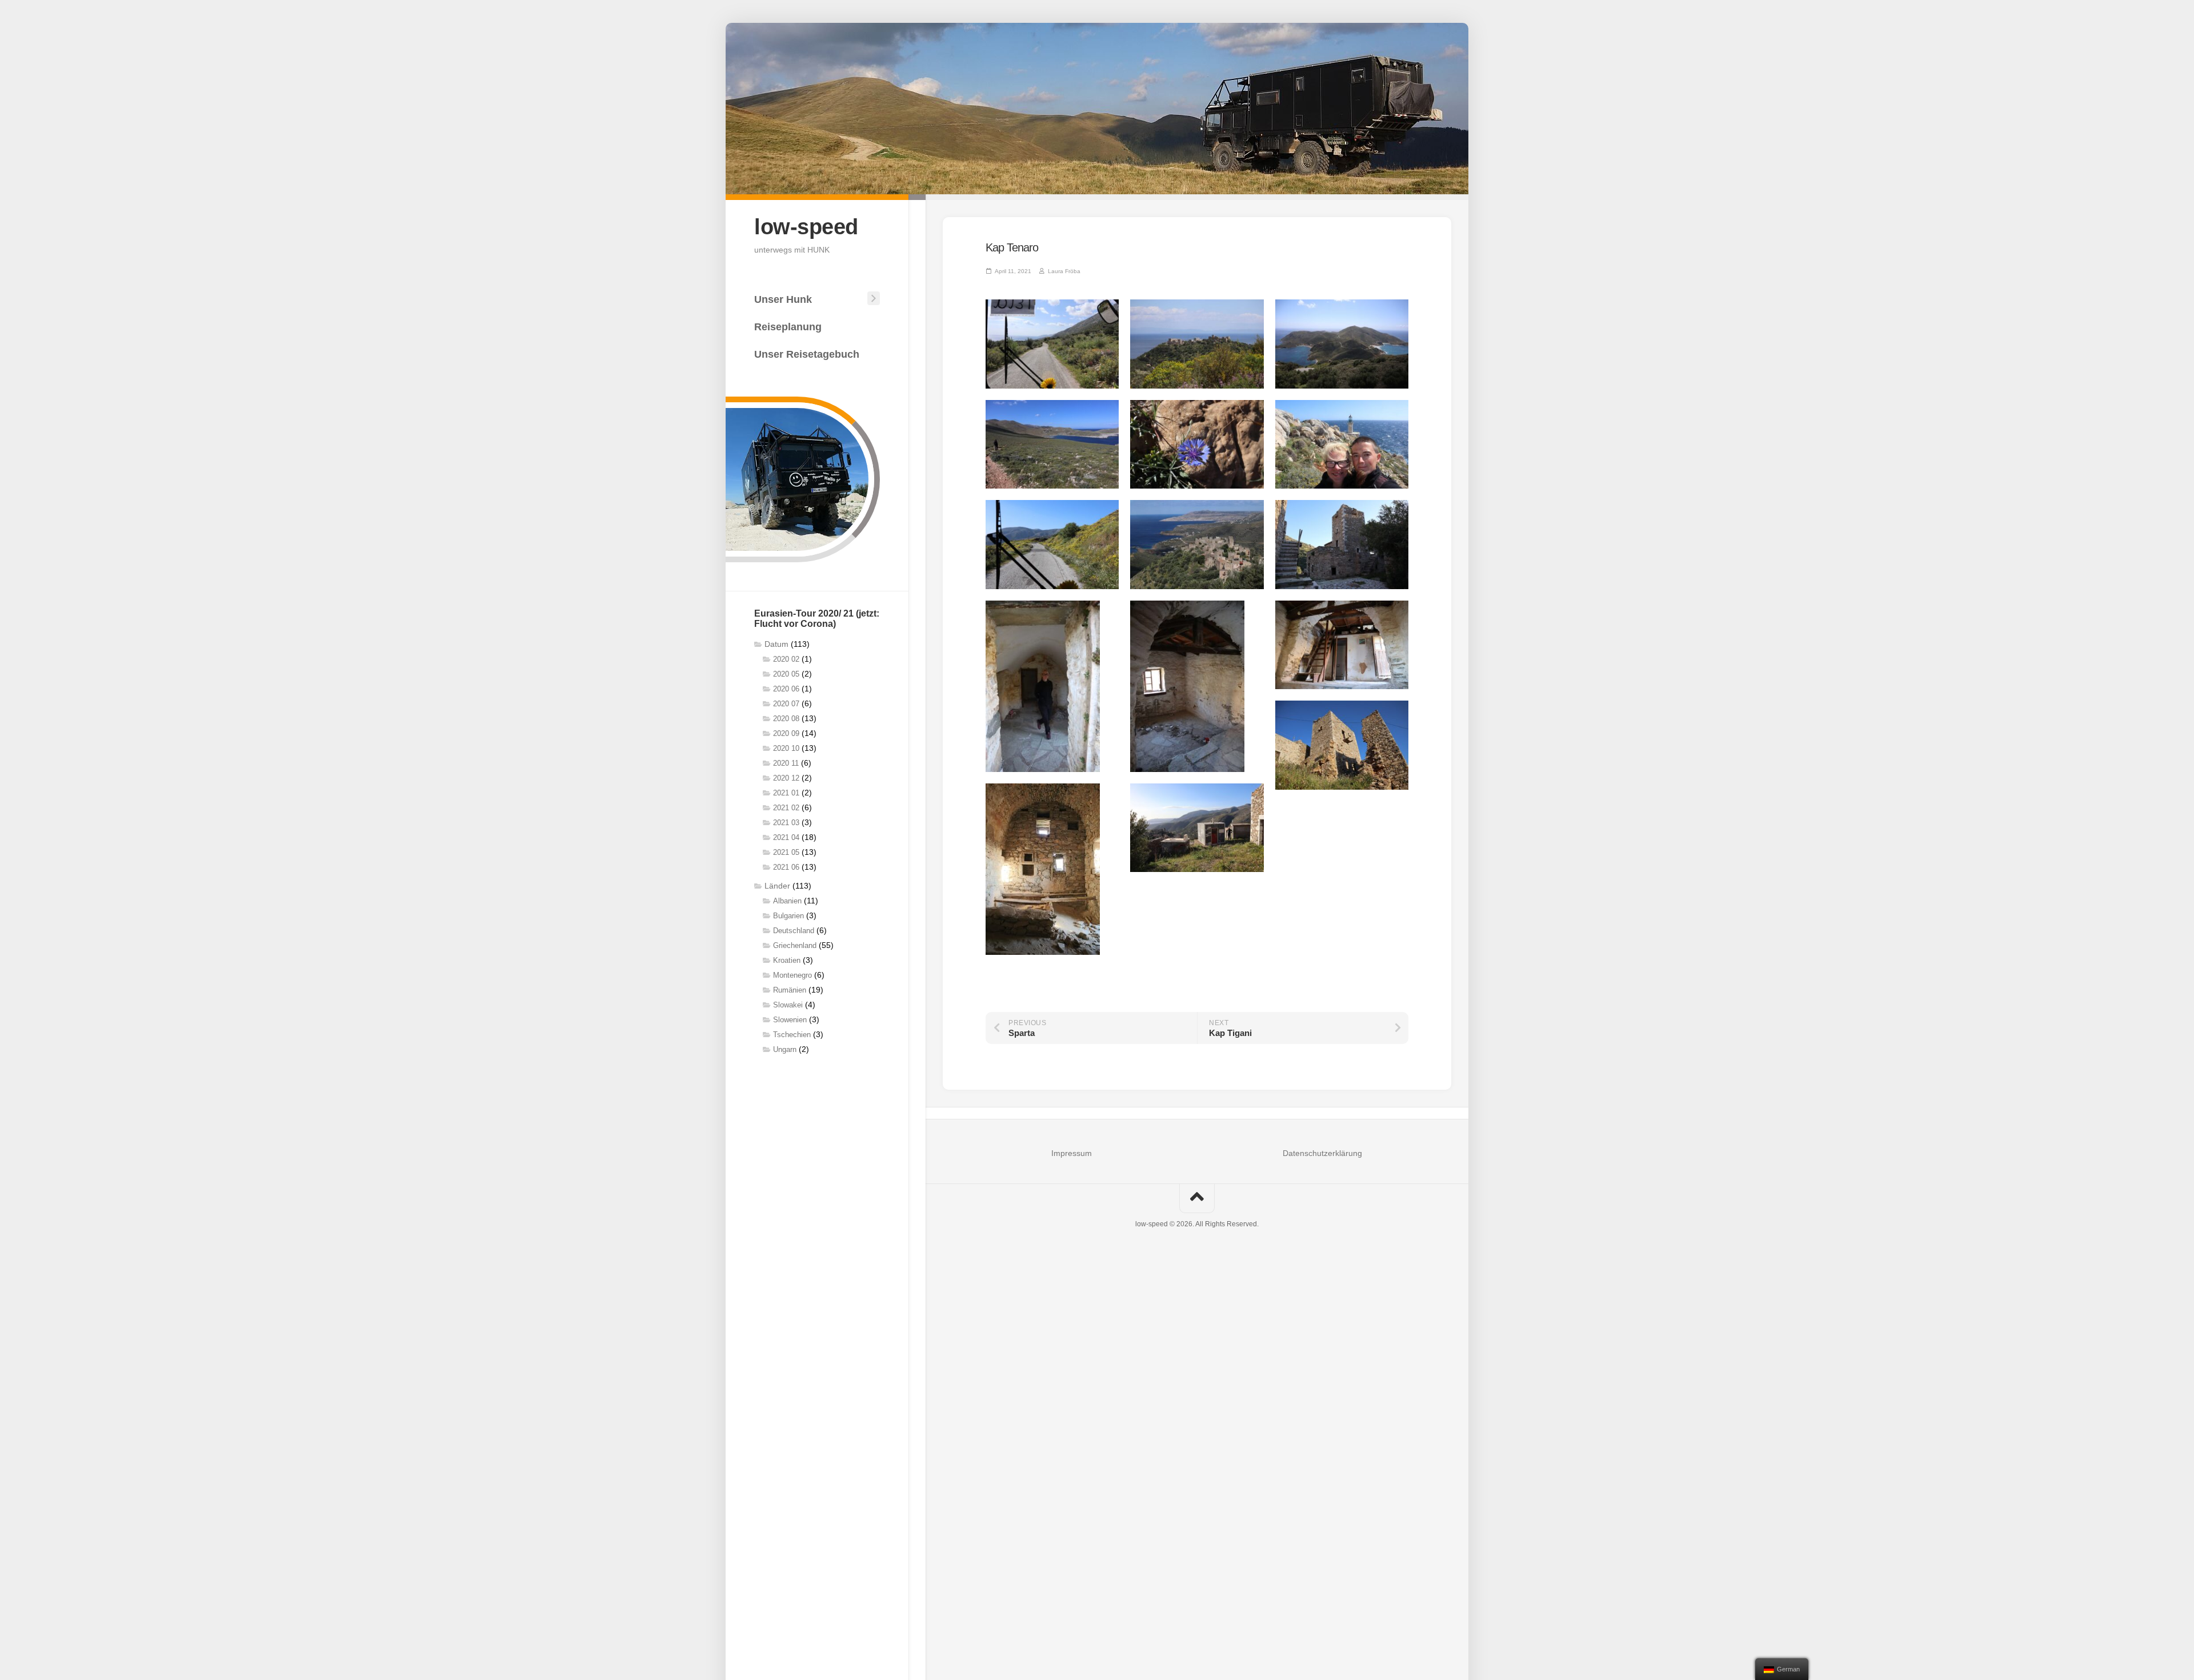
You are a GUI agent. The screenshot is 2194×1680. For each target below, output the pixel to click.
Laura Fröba (1064, 271)
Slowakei (788, 1005)
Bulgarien (788, 916)
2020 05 (786, 674)
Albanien (787, 901)
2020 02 (786, 659)
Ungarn (785, 1049)
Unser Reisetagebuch (807, 354)
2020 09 (786, 733)
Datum (776, 644)
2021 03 (786, 823)
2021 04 (786, 837)
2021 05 (786, 852)
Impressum (1072, 1153)
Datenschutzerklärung (1322, 1153)
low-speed (806, 227)
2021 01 (786, 793)
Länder (777, 886)
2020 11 (786, 763)
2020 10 (786, 748)
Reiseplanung (788, 327)
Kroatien (787, 960)
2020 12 (786, 778)
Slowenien (790, 1020)
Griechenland (795, 945)
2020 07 (786, 704)
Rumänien (790, 990)
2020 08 (786, 719)
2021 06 (786, 867)
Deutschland (794, 931)
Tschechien (792, 1035)
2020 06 (786, 689)
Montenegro (792, 975)
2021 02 (786, 808)
